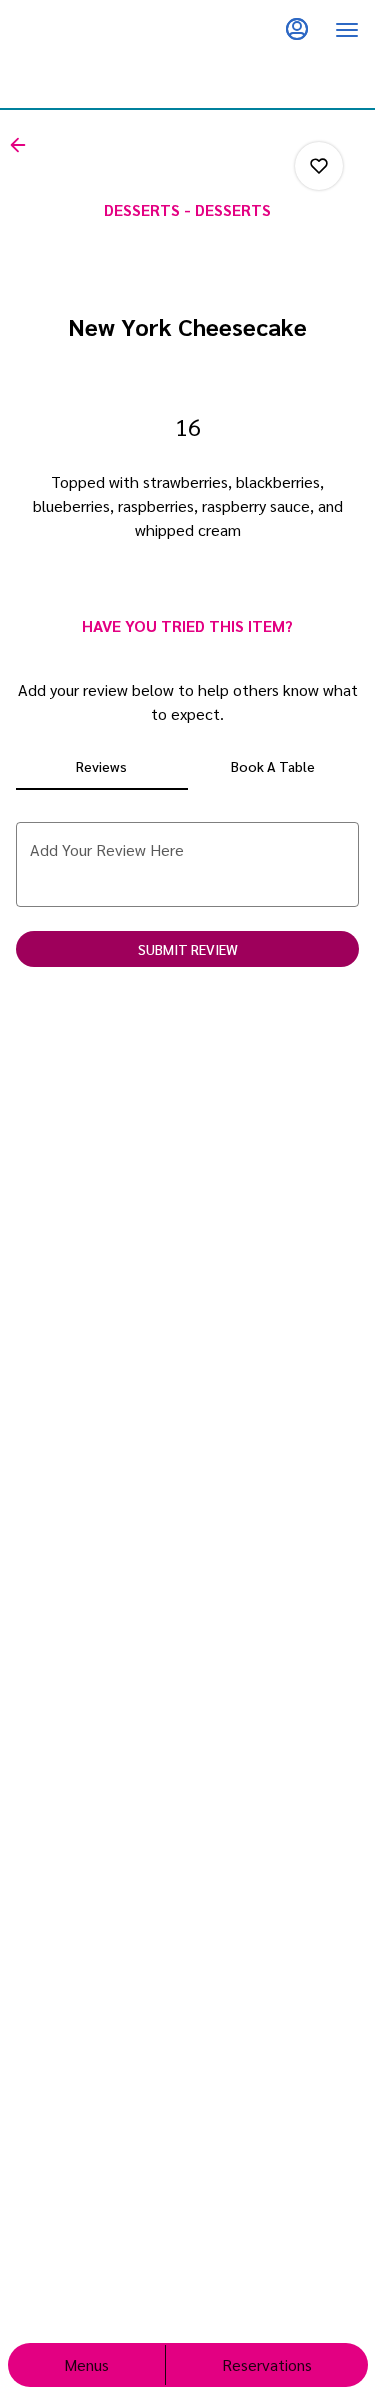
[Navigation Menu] (347, 30)
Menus (86, 2364)
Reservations (267, 2364)
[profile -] (297, 29)
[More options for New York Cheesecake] (319, 166)
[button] (24, 145)
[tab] (102, 766)
